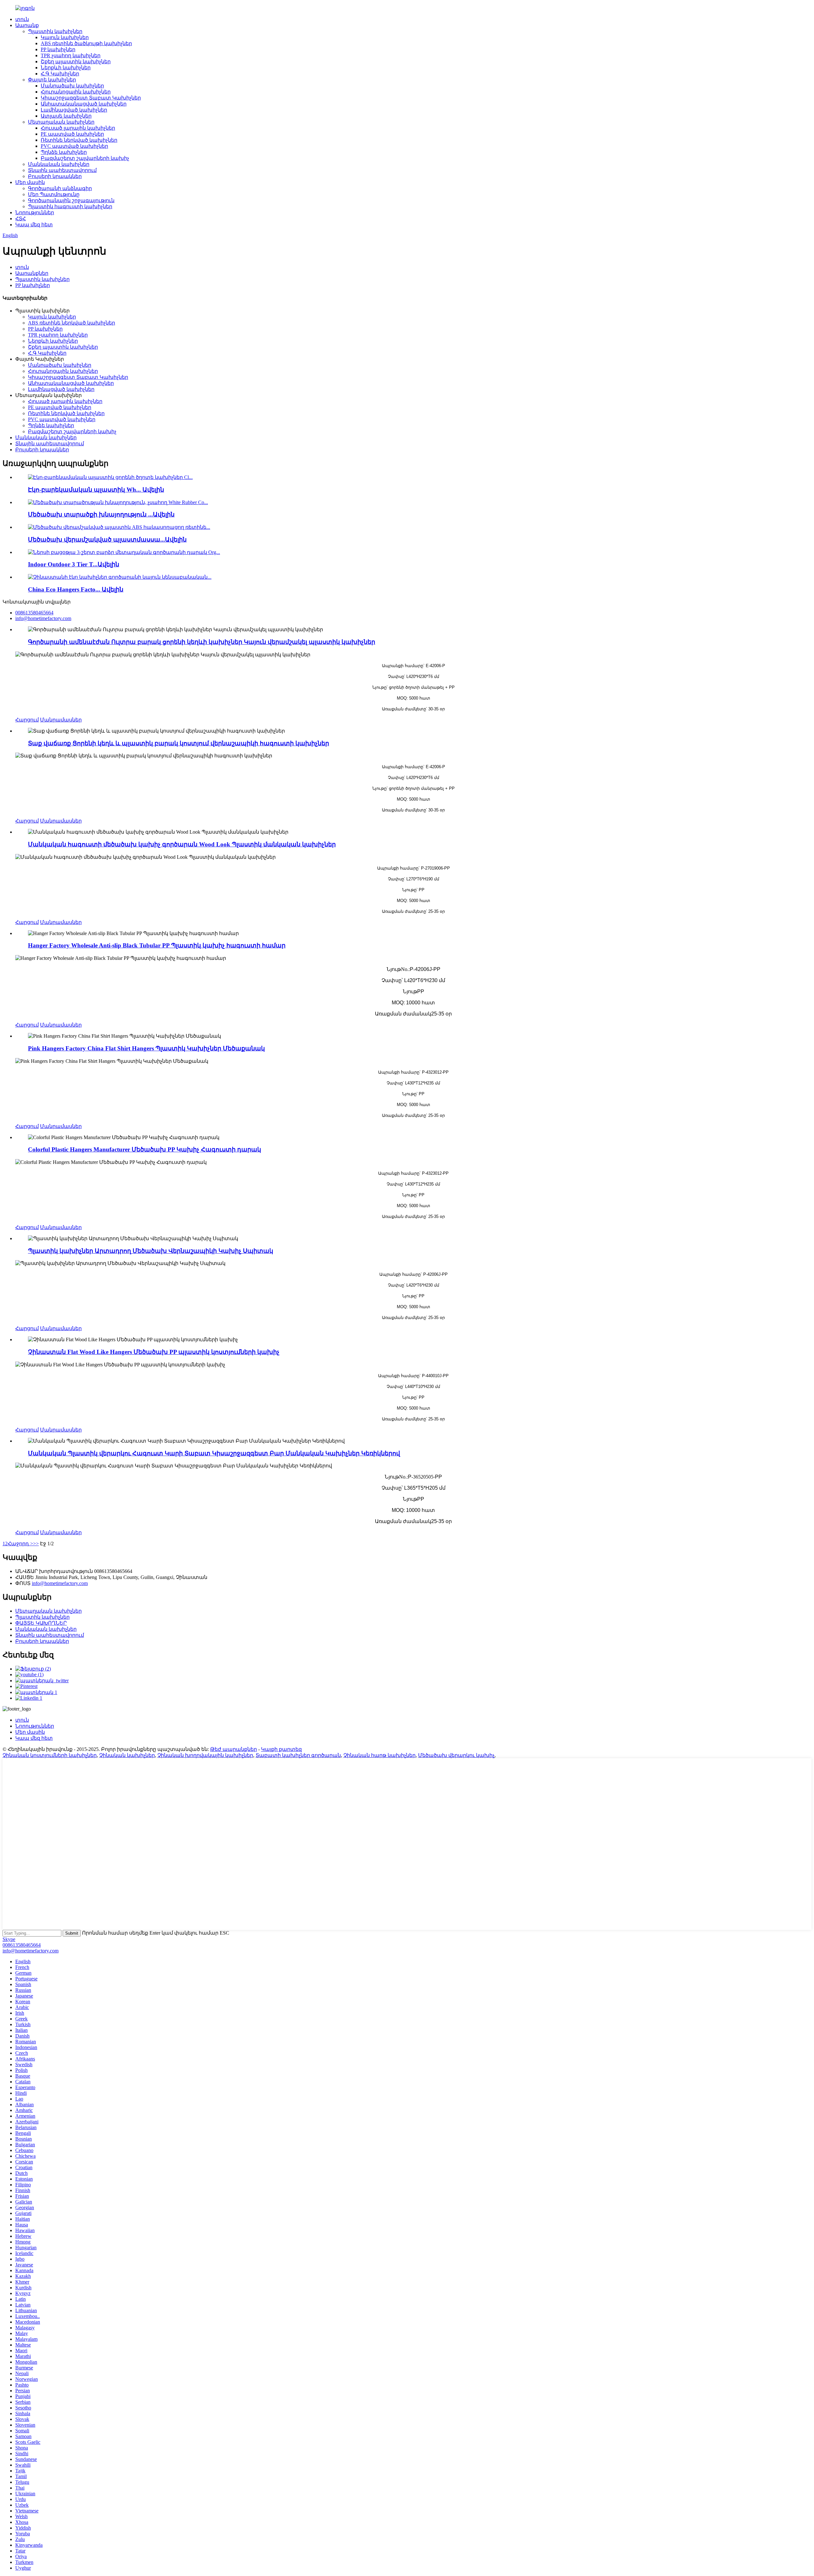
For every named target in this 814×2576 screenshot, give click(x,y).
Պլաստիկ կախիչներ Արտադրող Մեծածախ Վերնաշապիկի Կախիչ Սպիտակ (151, 1251)
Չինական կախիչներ (127, 1755)
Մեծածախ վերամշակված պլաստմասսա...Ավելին (107, 540)
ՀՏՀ (21, 219)
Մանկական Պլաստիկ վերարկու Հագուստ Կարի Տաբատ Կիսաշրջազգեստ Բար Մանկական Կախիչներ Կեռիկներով (214, 1453)
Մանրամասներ (61, 720)
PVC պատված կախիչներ (74, 146)
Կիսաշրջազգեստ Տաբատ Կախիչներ (91, 98)
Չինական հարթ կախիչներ (379, 1755)
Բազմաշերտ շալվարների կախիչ (85, 158)
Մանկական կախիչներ (59, 164)
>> (36, 1544)
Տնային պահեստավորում (62, 170)
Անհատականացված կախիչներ (84, 104)
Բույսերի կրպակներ (55, 176)
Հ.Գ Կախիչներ (60, 74)
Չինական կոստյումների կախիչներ (50, 1755)
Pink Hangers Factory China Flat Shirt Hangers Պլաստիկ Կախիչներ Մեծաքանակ (146, 1048)
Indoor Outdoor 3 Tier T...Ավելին (74, 564)
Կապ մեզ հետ (34, 225)
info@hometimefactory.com (60, 1583)
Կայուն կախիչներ (65, 37)
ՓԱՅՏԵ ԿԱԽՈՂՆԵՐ (41, 1623)
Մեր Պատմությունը (54, 194)
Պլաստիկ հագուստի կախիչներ (70, 206)
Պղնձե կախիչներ (64, 152)
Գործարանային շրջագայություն (71, 200)
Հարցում (27, 720)
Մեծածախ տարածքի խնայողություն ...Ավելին (101, 514)
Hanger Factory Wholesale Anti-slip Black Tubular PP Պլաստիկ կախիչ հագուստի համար (157, 945)
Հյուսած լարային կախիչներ (78, 128)
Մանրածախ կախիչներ (72, 86)
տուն (22, 19)
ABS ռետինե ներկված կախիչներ (72, 323)
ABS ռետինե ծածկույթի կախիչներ (86, 43)
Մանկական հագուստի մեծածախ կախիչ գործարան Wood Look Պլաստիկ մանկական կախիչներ (182, 844)
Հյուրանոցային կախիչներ (76, 92)
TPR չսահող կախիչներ (71, 55)
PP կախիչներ (58, 49)
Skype (9, 1939)
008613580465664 (22, 1945)
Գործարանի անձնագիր (60, 188)
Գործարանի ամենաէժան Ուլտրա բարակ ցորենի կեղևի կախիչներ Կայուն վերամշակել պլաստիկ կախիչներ (202, 642)
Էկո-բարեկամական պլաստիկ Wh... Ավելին (96, 490)
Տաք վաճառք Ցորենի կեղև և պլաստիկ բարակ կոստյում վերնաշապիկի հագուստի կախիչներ (179, 743)
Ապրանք (27, 25)
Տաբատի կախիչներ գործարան (298, 1755)
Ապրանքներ (32, 273)
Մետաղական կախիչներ (61, 122)
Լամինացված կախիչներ (74, 110)
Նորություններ (35, 212)
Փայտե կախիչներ (52, 80)
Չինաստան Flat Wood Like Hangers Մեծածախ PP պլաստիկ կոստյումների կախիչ (154, 1352)
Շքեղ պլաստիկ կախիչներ (76, 61)
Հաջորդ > (20, 1544)
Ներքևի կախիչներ (66, 68)
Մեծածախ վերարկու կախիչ (456, 1755)
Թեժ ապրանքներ (234, 1749)
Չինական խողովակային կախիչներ (205, 1755)
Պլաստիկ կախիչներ (55, 31)
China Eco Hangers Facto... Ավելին (76, 589)
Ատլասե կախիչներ (66, 116)
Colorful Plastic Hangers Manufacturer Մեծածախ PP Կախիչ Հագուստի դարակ (145, 1149)
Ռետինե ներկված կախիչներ (79, 140)
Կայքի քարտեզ (281, 1749)
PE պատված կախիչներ (72, 134)
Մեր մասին (30, 182)
